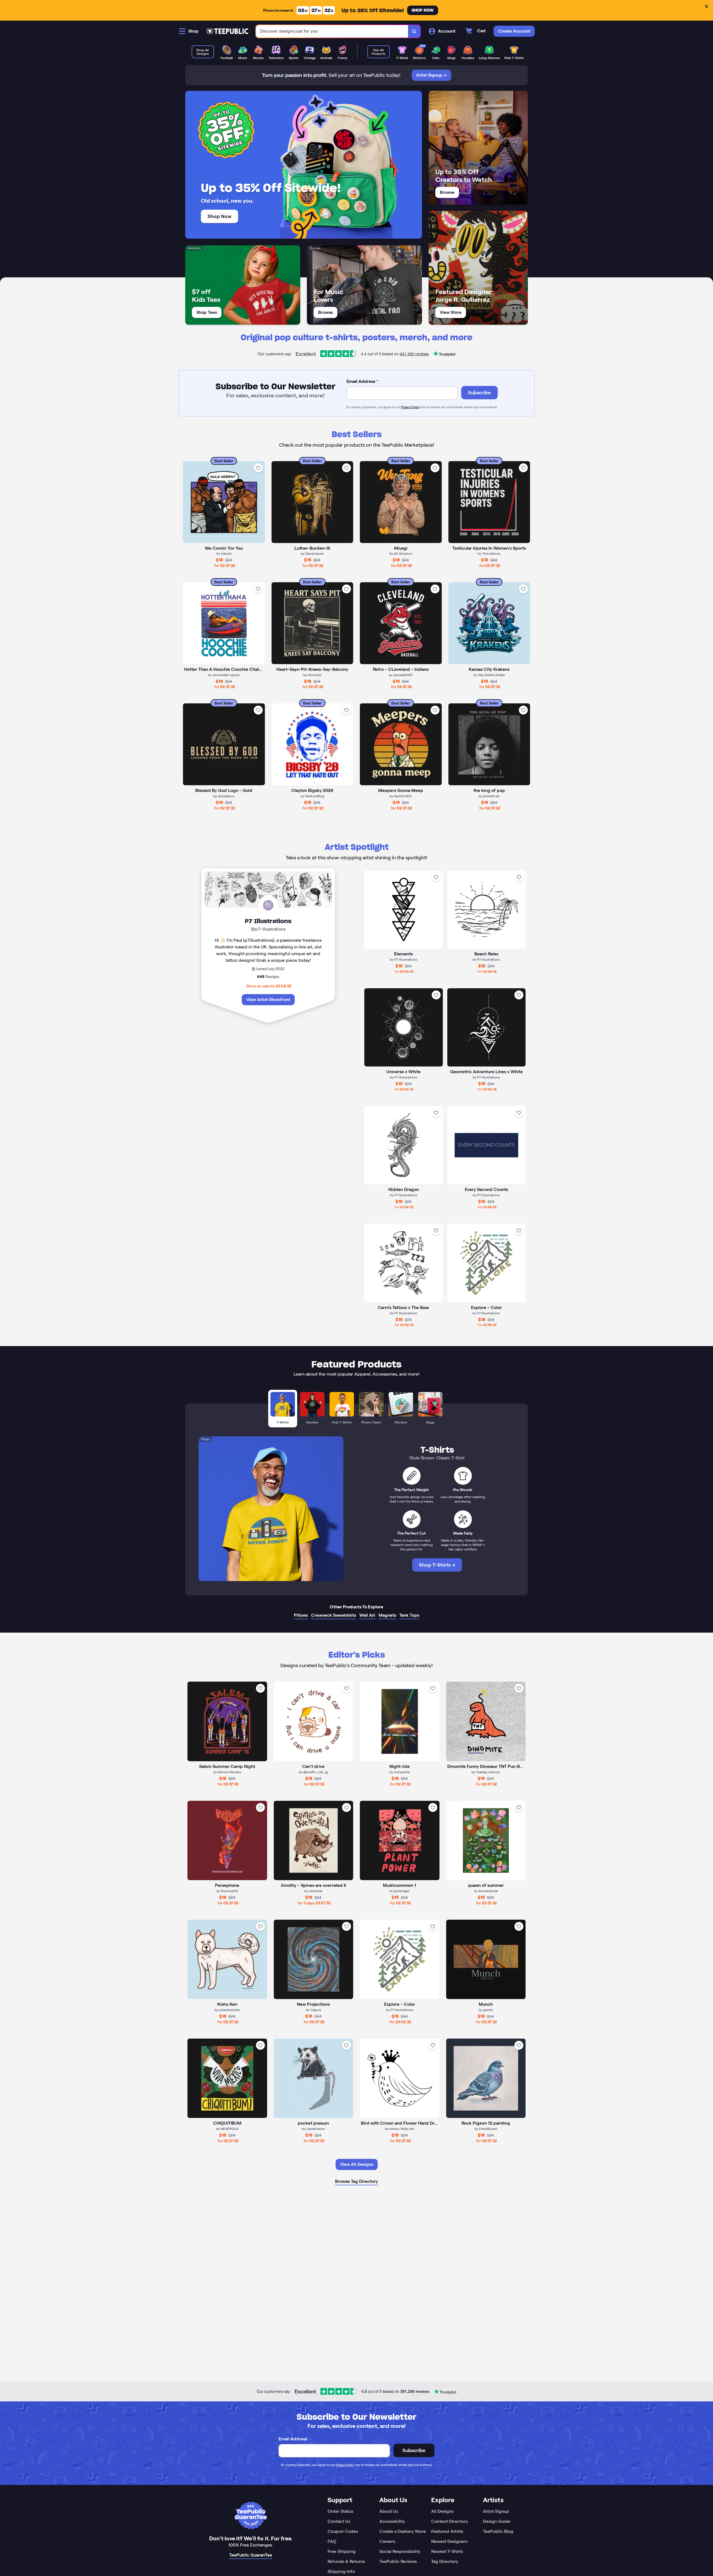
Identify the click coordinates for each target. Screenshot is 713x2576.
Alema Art (194, 248)
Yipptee (315, 248)
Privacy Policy (410, 407)
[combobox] (332, 31)
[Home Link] (227, 31)
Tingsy (205, 1439)
